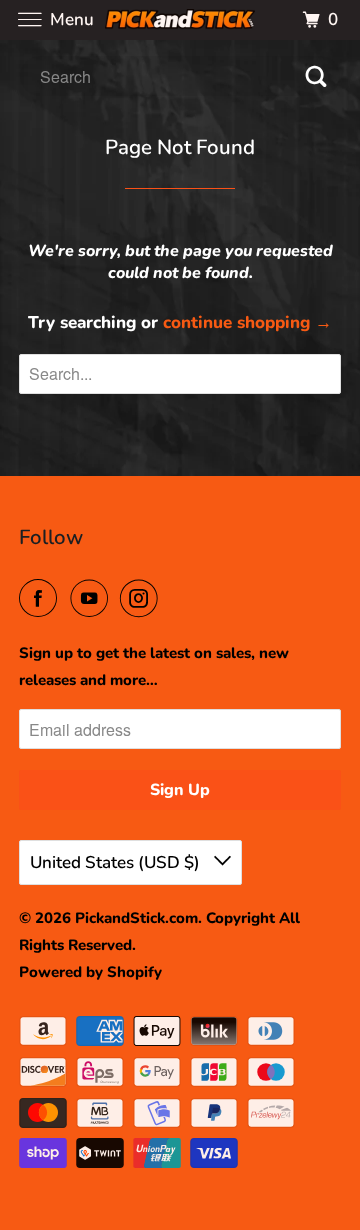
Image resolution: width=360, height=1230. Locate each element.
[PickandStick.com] (180, 19)
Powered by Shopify (90, 972)
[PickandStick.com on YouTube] (93, 599)
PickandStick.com (136, 918)
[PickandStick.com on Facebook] (42, 599)
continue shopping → (247, 322)
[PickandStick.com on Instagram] (143, 599)
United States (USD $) (117, 862)
